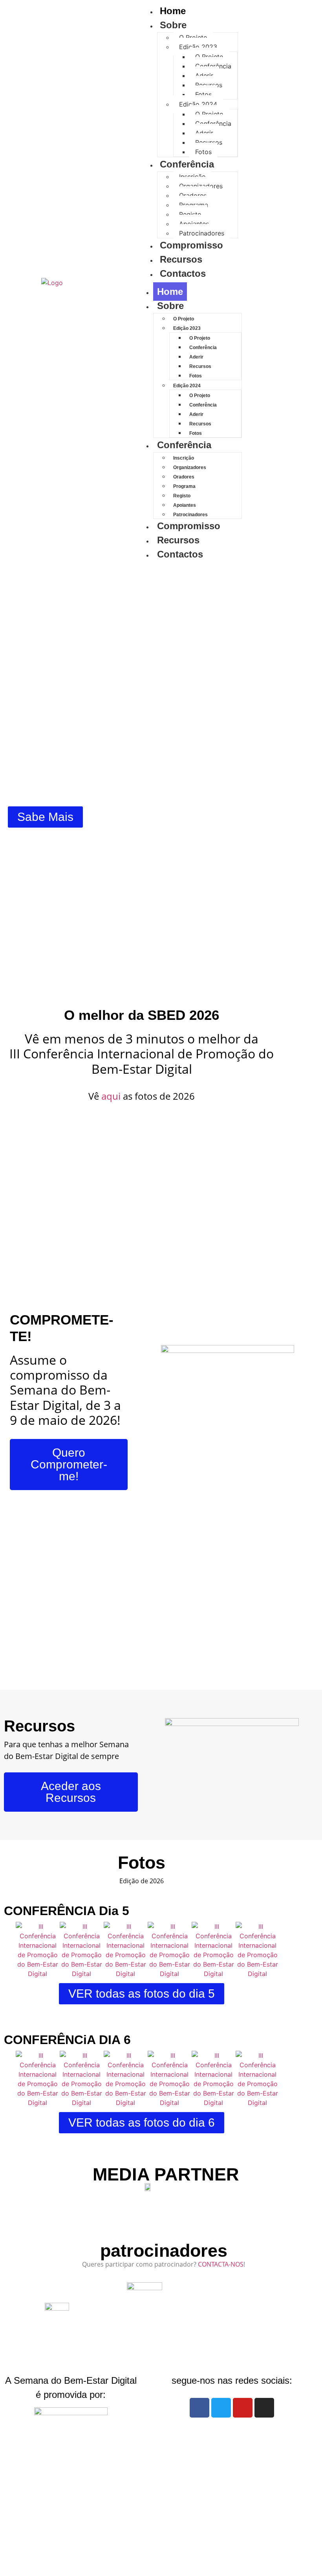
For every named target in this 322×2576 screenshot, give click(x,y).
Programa (194, 205)
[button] (14, 1950)
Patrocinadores (202, 233)
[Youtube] (243, 2408)
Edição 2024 (198, 104)
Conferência (213, 66)
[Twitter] (221, 2408)
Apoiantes (194, 224)
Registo (190, 214)
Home (170, 292)
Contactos (183, 273)
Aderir (204, 75)
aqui (111, 1096)
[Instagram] (264, 2408)
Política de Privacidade (168, 2561)
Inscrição (192, 177)
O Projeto (193, 37)
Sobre (173, 25)
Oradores (193, 195)
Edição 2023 (198, 47)
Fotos (203, 94)
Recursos (209, 85)
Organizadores (201, 186)
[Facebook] (199, 2408)
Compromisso (191, 245)
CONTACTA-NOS (221, 2264)
